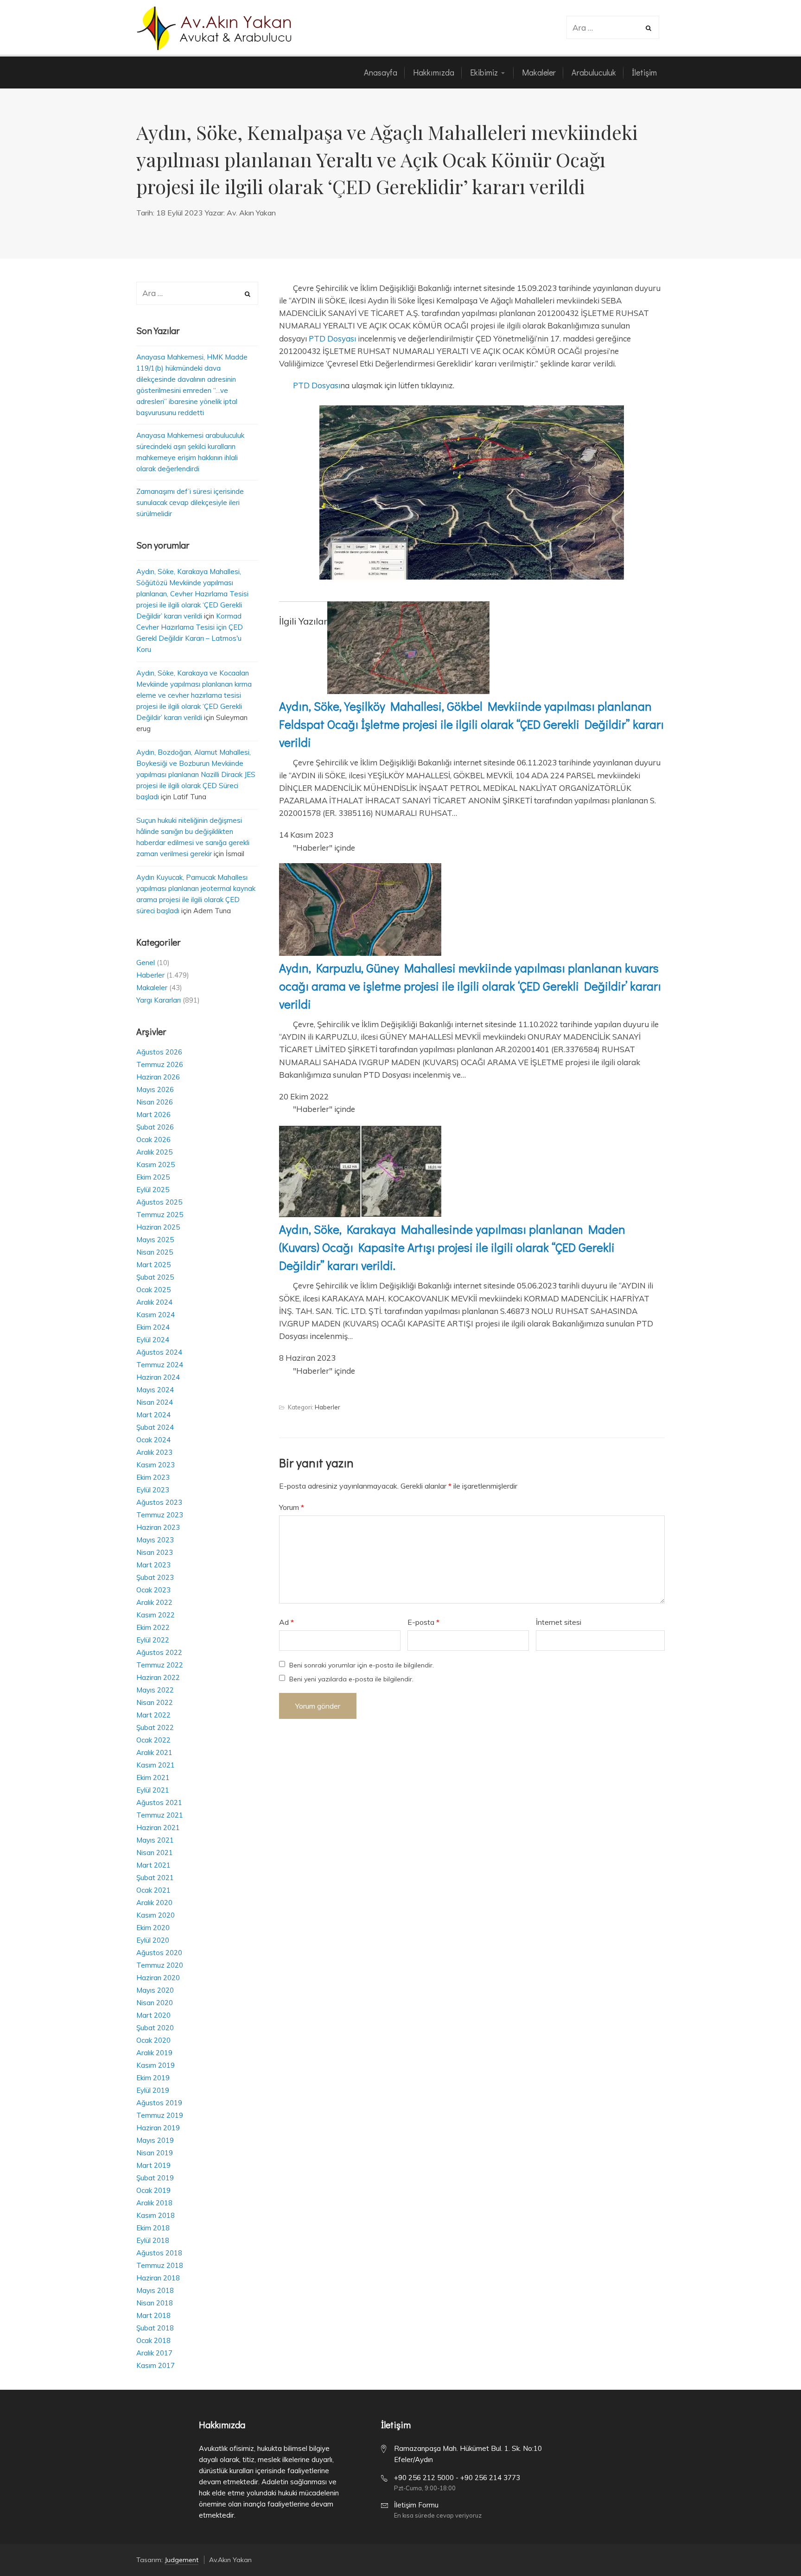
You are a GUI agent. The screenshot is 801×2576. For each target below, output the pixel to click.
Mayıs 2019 (155, 2140)
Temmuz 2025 (160, 1215)
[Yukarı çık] (771, 2546)
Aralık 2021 (154, 1752)
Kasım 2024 (156, 1315)
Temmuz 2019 (160, 2115)
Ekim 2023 (153, 1477)
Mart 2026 (153, 1114)
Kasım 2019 (156, 2065)
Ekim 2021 (153, 1777)
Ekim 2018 (153, 2228)
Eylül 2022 (153, 1640)
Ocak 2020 (153, 2040)
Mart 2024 (153, 1415)
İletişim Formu (416, 2505)
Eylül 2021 (153, 1790)
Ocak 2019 (153, 2190)
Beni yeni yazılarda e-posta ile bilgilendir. (351, 1679)
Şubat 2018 (155, 2328)
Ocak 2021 (153, 1890)
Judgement (181, 2560)
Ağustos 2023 (159, 1502)
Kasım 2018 (156, 2215)
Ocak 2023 (153, 1590)
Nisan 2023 (155, 1552)
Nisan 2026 (155, 1102)
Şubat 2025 (155, 1277)
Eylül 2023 (153, 1490)
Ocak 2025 (153, 1290)
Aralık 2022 (154, 1602)
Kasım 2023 (156, 1465)
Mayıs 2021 (155, 1840)
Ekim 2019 (153, 2078)
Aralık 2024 (154, 1302)
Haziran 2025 (158, 1227)
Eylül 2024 (153, 1340)
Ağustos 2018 (159, 2253)
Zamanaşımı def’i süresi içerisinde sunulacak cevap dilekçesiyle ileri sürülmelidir (190, 502)
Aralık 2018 (154, 2203)
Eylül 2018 (153, 2240)
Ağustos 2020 (159, 1953)
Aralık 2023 (154, 1452)
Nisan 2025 (155, 1252)
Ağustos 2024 (159, 1352)
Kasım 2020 (156, 1915)
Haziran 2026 (158, 1077)
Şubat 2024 (155, 1427)
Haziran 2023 (158, 1527)
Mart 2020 (153, 2015)
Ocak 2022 (153, 1740)
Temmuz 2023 (160, 1515)
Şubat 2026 (155, 1127)
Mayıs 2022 (155, 1690)
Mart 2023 (153, 1565)
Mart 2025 (153, 1265)
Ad (286, 1622)
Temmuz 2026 (160, 1064)
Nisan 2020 (155, 2003)
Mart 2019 (153, 2165)
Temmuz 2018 (160, 2265)
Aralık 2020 (154, 1903)
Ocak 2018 (153, 2340)
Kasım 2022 (156, 1615)
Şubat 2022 (155, 1727)
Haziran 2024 (158, 1377)
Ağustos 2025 (159, 1202)
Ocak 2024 (153, 1440)
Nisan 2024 (155, 1402)
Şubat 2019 (155, 2178)
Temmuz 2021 (160, 1815)
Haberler (327, 1407)
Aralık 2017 (154, 2353)
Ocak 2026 (153, 1140)
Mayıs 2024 (155, 1390)
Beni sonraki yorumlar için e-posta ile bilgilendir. (362, 1665)
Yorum (292, 1507)
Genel (146, 963)
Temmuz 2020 (160, 1965)
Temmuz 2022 (160, 1665)
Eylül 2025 (153, 1190)
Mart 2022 (153, 1715)
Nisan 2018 (155, 2303)
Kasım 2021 (156, 1765)
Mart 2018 (153, 2315)
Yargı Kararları (159, 1000)
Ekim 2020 (153, 1928)
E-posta (423, 1622)
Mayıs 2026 (155, 1089)
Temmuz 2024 (160, 1365)
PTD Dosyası (332, 338)
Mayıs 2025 (155, 1240)
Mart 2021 (153, 1865)
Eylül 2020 (153, 1940)
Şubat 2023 (155, 1577)
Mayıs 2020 (155, 1990)
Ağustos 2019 (159, 2103)
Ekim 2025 (153, 1177)
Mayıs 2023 (155, 1540)
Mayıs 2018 (155, 2290)
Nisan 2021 (155, 1853)
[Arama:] (607, 28)
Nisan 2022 (155, 1702)
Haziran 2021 (158, 1828)
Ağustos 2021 (159, 1803)
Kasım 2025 (156, 1165)
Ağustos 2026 (159, 1052)
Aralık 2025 (154, 1152)
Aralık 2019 (154, 2053)
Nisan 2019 (155, 2153)
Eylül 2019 (153, 2090)
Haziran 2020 (158, 1978)
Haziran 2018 (158, 2278)
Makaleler (152, 988)
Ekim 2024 (153, 1327)
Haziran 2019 (158, 2128)
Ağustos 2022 (159, 1652)
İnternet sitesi (559, 1622)
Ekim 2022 (153, 1627)
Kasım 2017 (156, 2365)
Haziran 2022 (158, 1677)
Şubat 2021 (155, 1878)
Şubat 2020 (155, 2028)
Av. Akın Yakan (251, 213)
